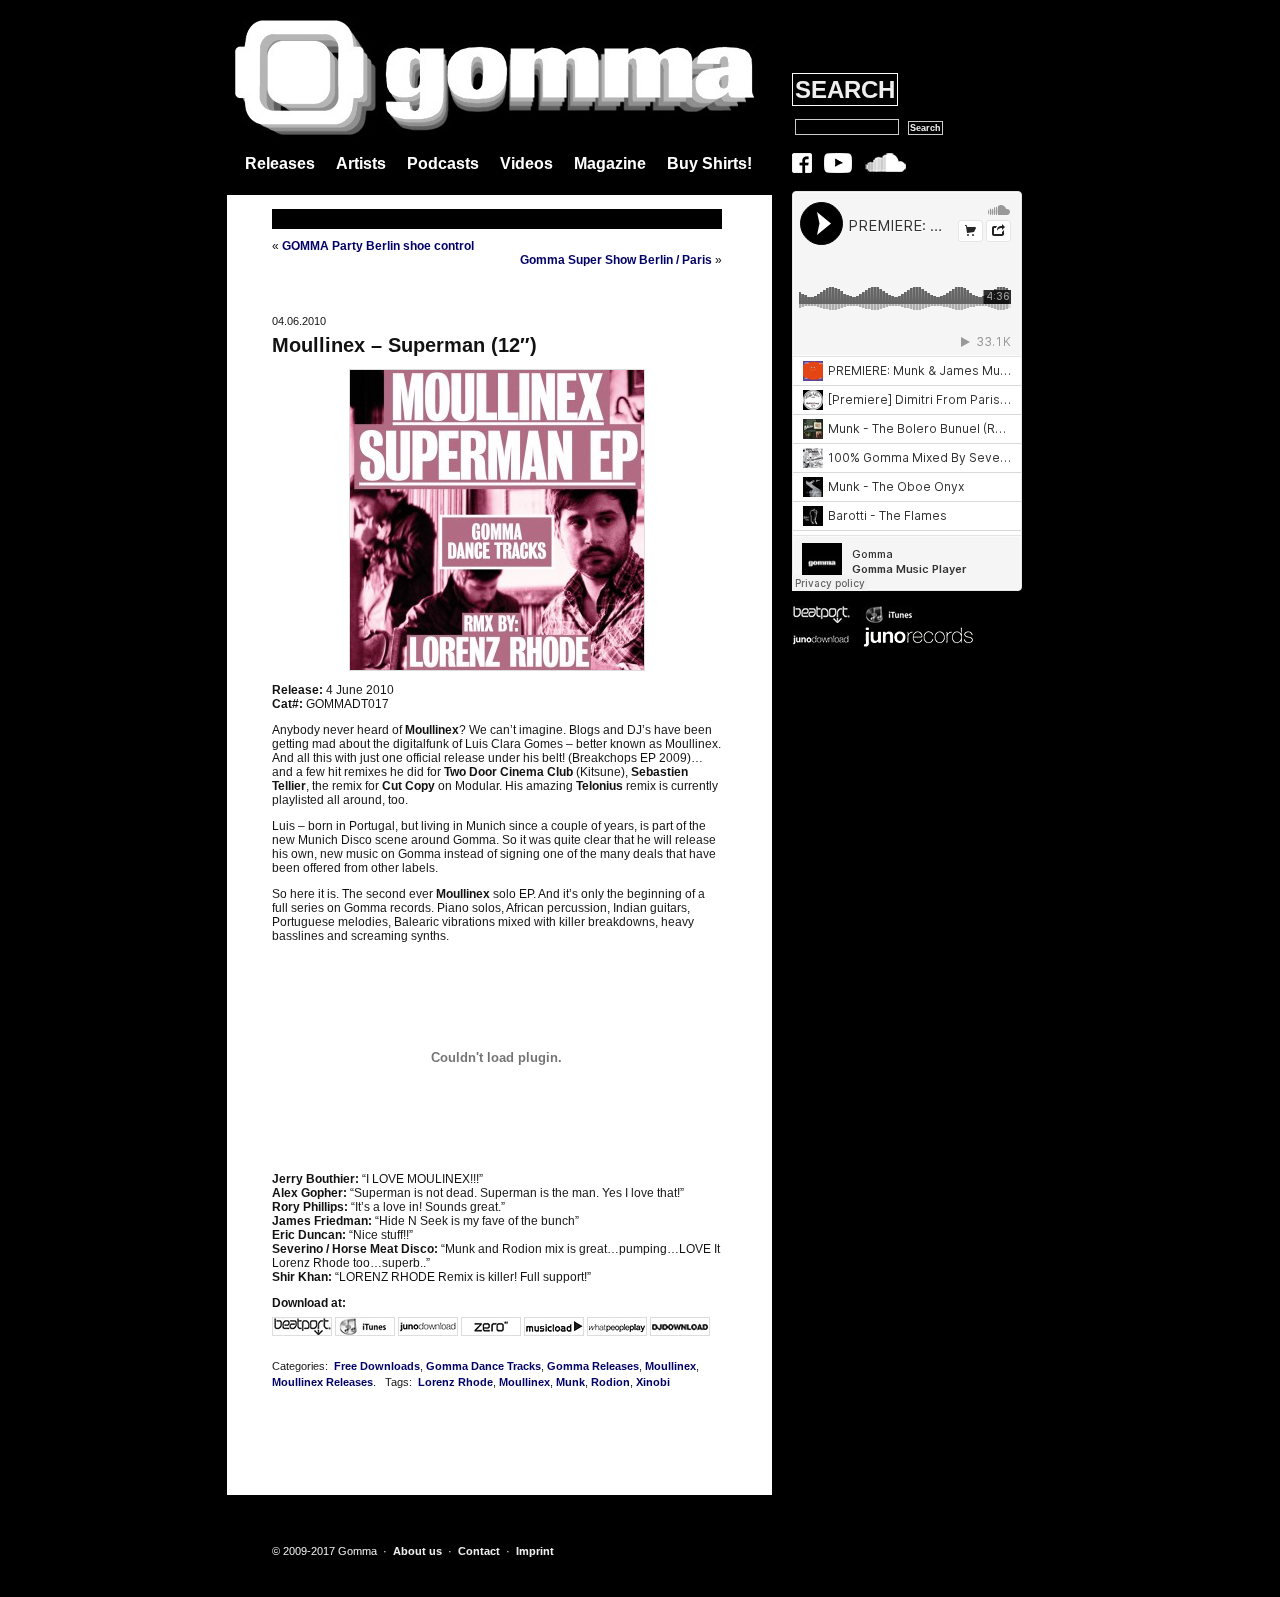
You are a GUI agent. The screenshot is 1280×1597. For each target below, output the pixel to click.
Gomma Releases (593, 1366)
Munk (570, 1382)
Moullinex (670, 1366)
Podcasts (443, 163)
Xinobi (653, 1382)
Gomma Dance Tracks (483, 1366)
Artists (361, 163)
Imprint (535, 1551)
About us (417, 1551)
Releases (280, 163)
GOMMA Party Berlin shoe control (378, 246)
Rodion (610, 1382)
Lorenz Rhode (455, 1382)
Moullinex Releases (322, 1382)
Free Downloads (377, 1366)
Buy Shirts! (709, 163)
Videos (526, 163)
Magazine (610, 163)
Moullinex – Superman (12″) (404, 345)
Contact (479, 1551)
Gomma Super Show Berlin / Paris (616, 260)
